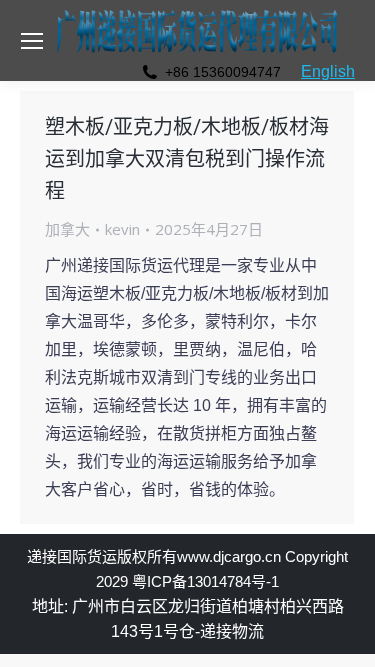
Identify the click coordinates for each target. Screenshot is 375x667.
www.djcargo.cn (229, 556)
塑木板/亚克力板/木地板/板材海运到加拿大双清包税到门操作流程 (187, 159)
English (328, 71)
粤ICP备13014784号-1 (205, 581)
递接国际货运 (72, 556)
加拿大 (67, 229)
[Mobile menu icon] (32, 41)
